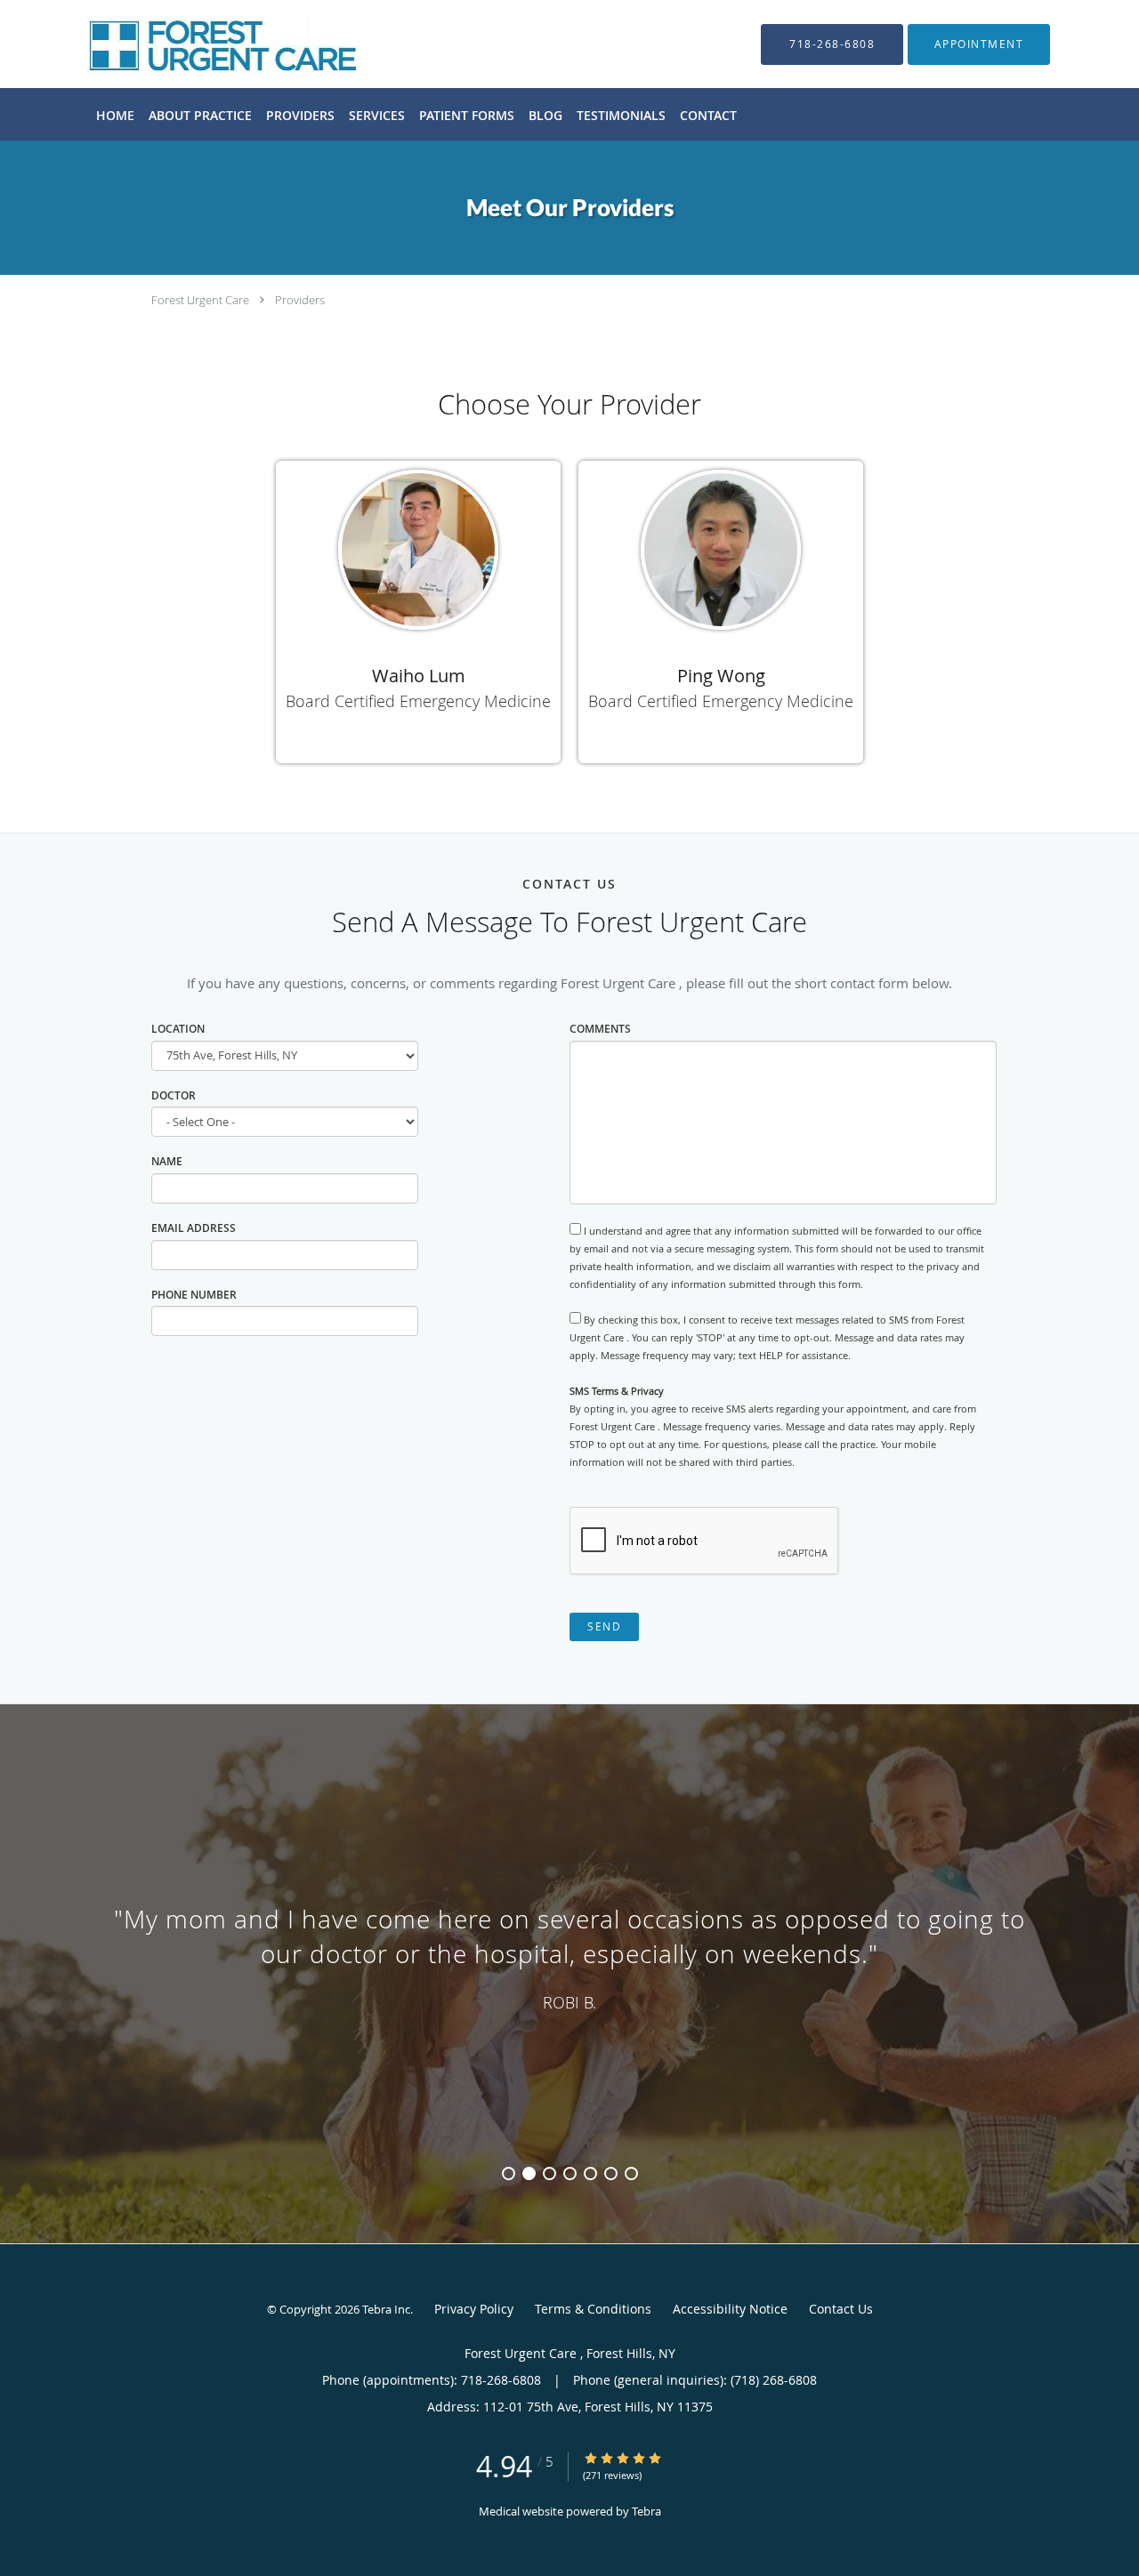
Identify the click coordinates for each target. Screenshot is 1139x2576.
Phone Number (194, 1295)
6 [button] (611, 2173)
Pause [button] (47, 2131)
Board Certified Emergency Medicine (418, 701)
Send (604, 1626)
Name (167, 1161)
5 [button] (590, 2173)
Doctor (174, 1095)
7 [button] (631, 2173)
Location (178, 1029)
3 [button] (549, 2173)
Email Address (194, 1228)
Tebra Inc (386, 2309)
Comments (600, 1029)
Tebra (646, 2511)
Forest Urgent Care (202, 300)
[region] (569, 1956)
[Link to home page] (196, 44)
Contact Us (841, 2309)
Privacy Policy (474, 2309)
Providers (300, 300)
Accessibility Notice (730, 2309)
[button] (979, 44)
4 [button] (570, 2173)
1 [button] (509, 2173)
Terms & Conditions (593, 2309)
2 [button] (529, 2173)
